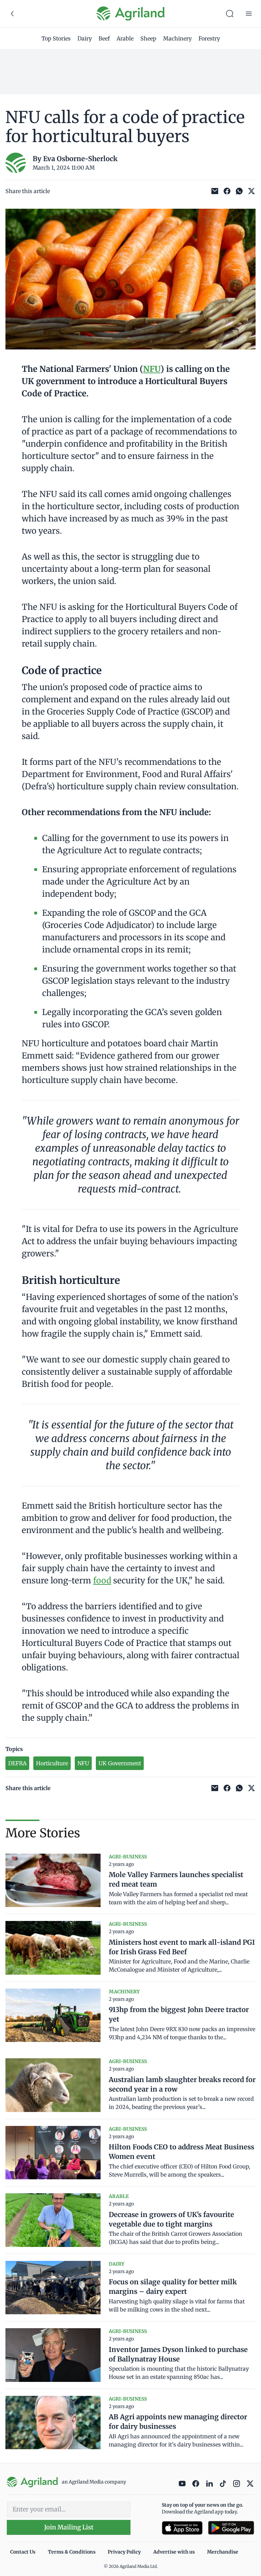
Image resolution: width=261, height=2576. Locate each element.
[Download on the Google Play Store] (231, 2528)
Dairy (85, 38)
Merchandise (223, 2552)
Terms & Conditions (72, 2552)
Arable (125, 38)
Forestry (209, 38)
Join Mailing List (69, 2527)
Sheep (148, 38)
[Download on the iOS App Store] (182, 2528)
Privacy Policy (124, 2552)
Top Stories (56, 38)
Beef (104, 38)
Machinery (177, 38)
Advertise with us (174, 2552)
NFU (152, 369)
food (102, 1581)
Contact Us (23, 2552)
